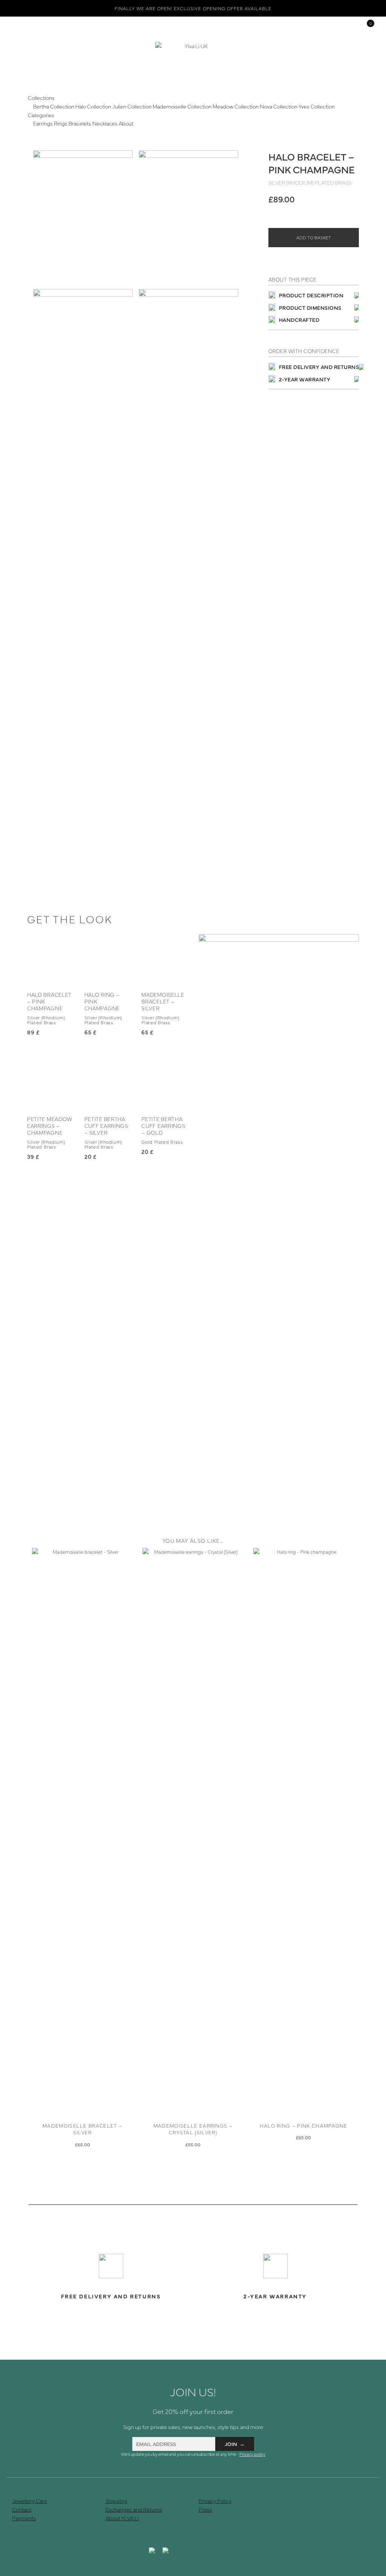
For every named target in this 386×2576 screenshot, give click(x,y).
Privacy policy (252, 2454)
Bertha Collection (54, 106)
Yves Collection (317, 106)
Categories (41, 115)
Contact (22, 2509)
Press (205, 2509)
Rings (61, 123)
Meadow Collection (236, 106)
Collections (41, 98)
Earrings (43, 123)
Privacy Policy (215, 2501)
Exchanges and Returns (134, 2509)
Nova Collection (279, 106)
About (126, 123)
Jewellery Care (30, 2501)
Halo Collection (93, 106)
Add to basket (314, 237)
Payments (24, 2518)
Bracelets (80, 123)
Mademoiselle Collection (182, 106)
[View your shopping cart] (365, 26)
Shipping (116, 2501)
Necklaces (105, 123)
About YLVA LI (122, 2518)
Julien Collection (132, 106)
